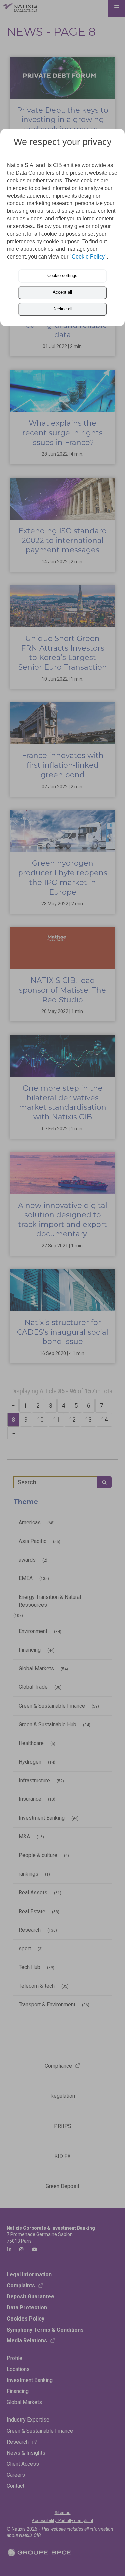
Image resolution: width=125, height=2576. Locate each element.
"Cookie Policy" (88, 257)
